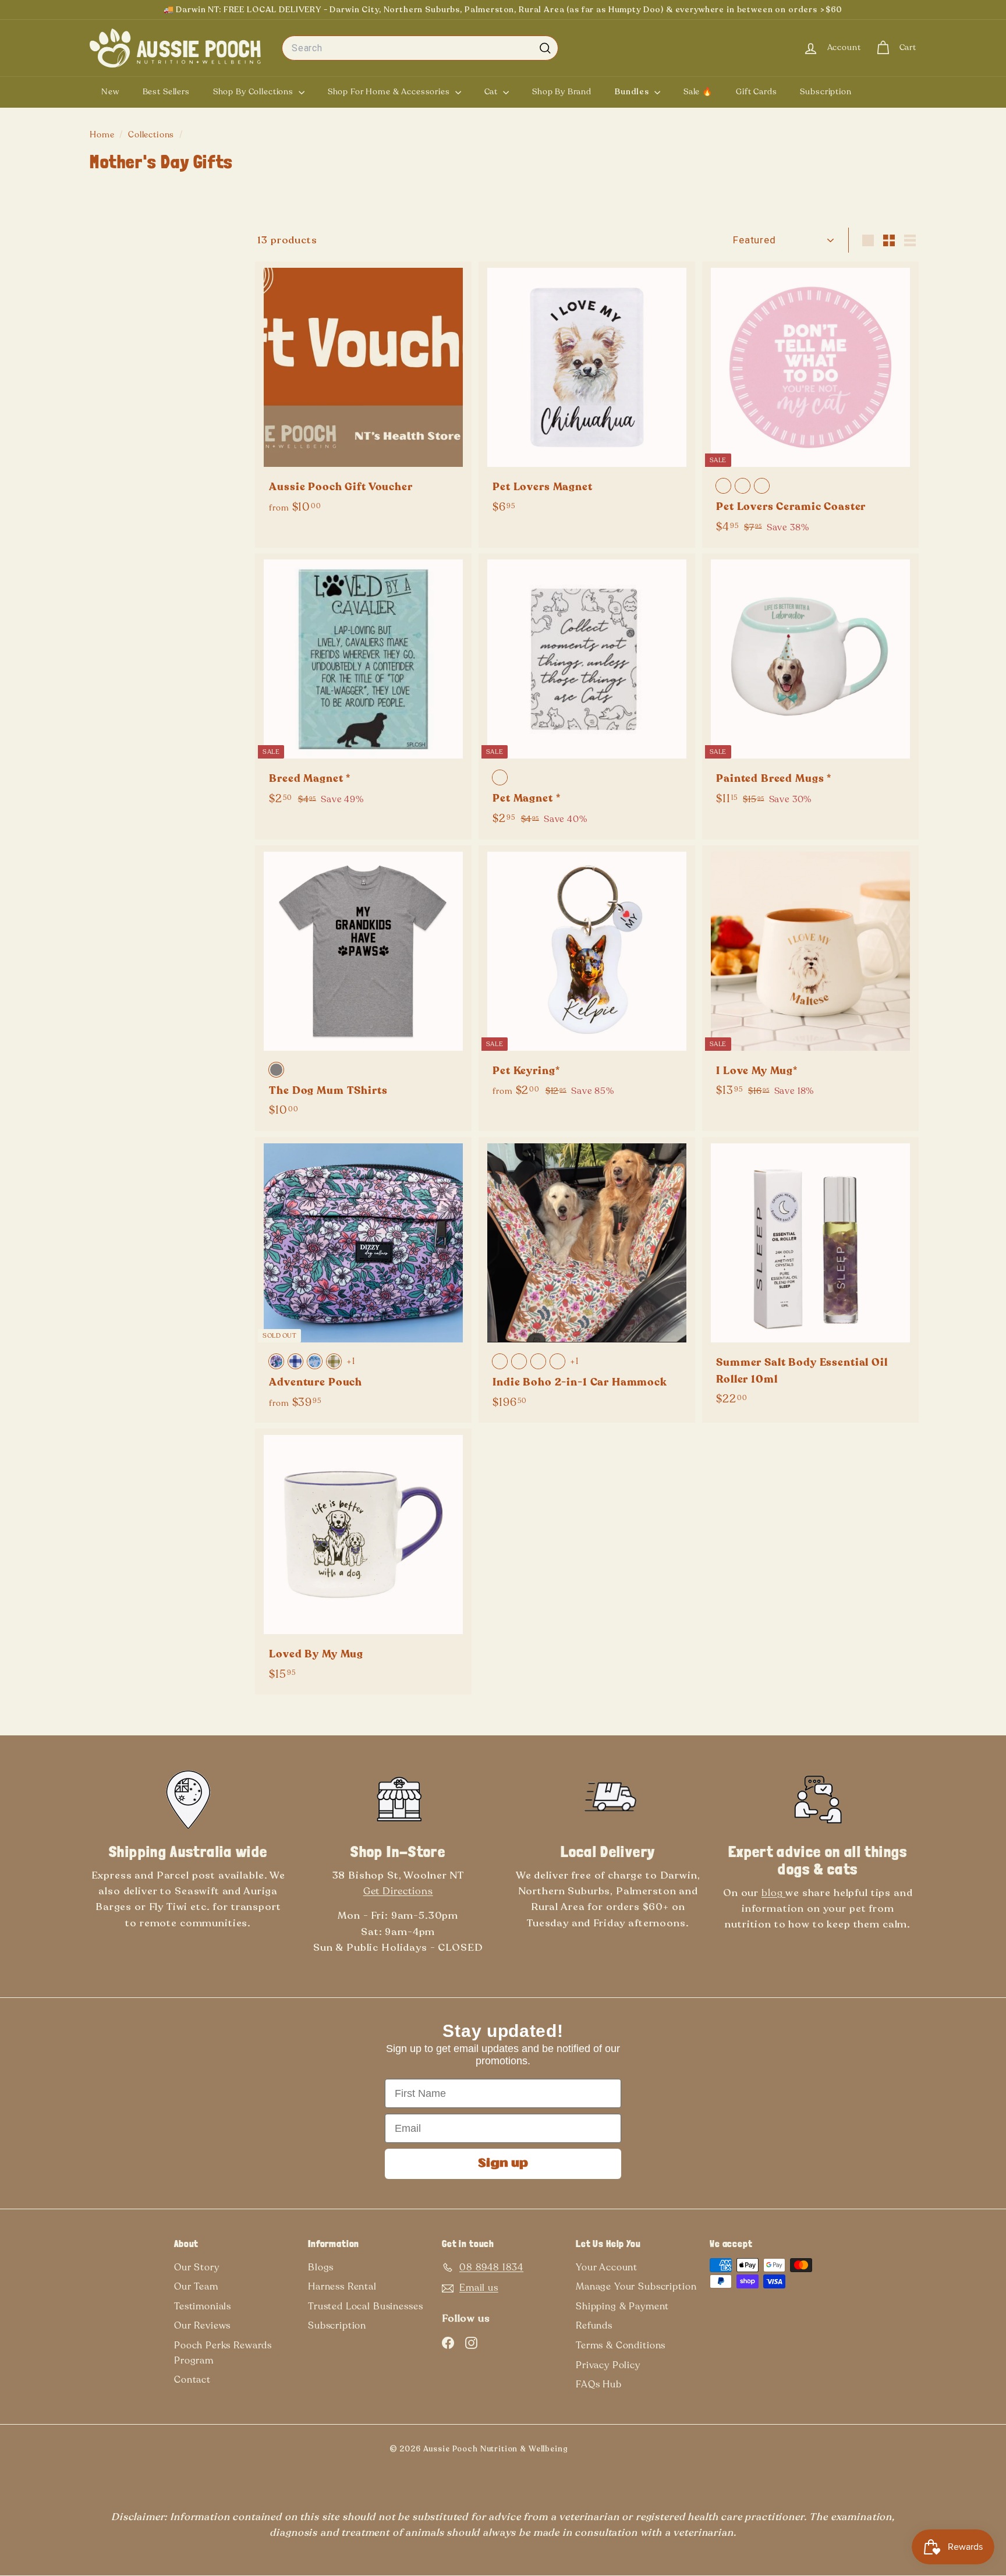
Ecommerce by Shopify (606, 2451)
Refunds (594, 2326)
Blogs (321, 2267)
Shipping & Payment (622, 2306)
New (110, 92)
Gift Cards (757, 92)
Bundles (633, 92)
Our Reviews (202, 2326)
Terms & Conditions (621, 2345)
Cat (492, 92)
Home (103, 135)
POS (587, 2451)
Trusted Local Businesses (365, 2306)
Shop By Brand (562, 92)
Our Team (196, 2287)
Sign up (503, 2164)
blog (773, 1893)
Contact (192, 2380)
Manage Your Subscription (636, 2287)
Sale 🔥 (698, 92)
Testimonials (203, 2306)
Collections (152, 135)
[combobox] (420, 48)
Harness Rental (342, 2287)
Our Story (197, 2267)
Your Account (607, 2267)
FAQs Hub (599, 2384)
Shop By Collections (254, 92)
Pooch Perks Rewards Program (223, 2353)
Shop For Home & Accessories (390, 92)
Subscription (826, 92)
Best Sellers (166, 92)
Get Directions (398, 1891)
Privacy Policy (608, 2365)
